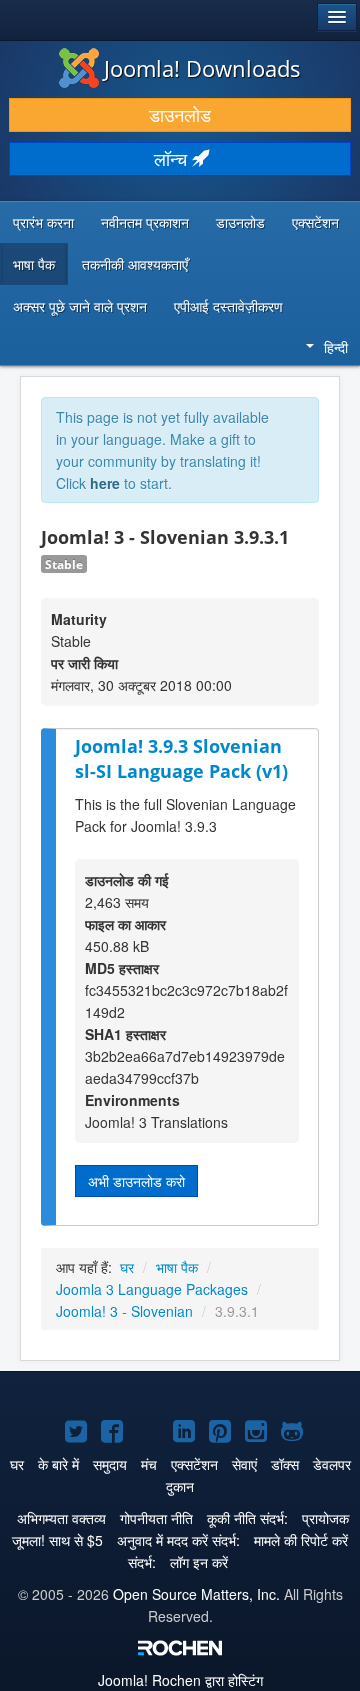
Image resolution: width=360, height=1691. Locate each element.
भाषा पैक (34, 264)
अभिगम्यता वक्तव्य (61, 1518)
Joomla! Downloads (202, 68)
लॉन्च (173, 158)
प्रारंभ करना (43, 222)
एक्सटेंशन (315, 222)
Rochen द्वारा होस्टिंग (180, 1680)
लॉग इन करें (199, 1562)
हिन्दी (336, 347)
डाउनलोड (180, 114)
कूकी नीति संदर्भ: (247, 1518)
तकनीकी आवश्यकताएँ (135, 264)
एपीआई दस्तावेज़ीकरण (228, 306)
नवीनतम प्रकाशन (145, 222)
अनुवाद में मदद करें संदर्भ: (178, 1540)
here (105, 483)
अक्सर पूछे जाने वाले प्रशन (80, 306)
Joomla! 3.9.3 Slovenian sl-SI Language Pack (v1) (181, 758)
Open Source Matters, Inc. (196, 1594)
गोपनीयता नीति (156, 1518)
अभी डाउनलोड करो (136, 1181)
